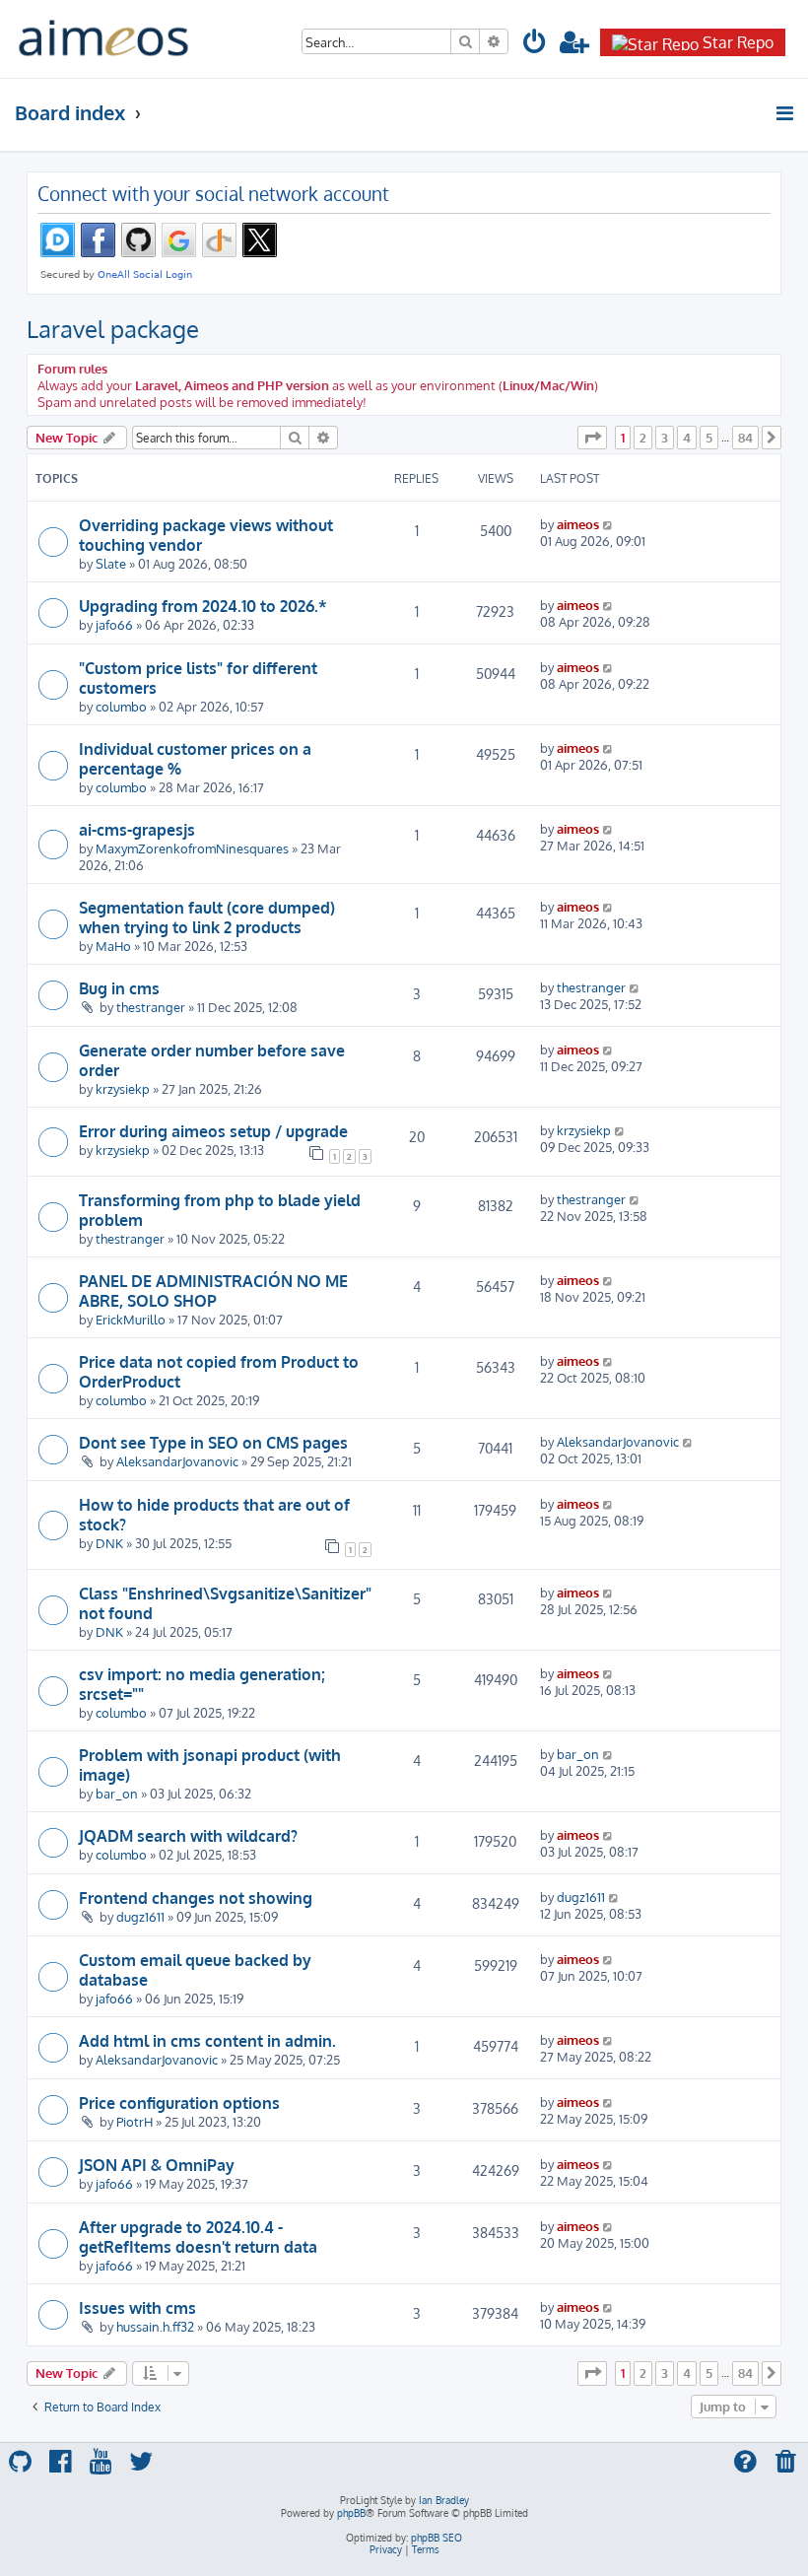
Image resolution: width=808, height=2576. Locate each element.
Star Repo (738, 42)
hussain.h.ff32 (155, 2326)
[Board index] (103, 39)
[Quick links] (786, 113)
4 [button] (687, 438)
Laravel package (113, 329)
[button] (592, 438)
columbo (121, 706)
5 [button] (709, 438)
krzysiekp (123, 1088)
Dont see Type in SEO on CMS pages (213, 1443)
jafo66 (114, 624)
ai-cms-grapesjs (137, 830)
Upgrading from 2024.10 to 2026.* (203, 606)
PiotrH (135, 2121)
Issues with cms (137, 2308)
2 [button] (643, 438)
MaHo (113, 946)
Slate (111, 563)
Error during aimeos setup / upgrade (213, 1131)
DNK (109, 1543)
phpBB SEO (437, 2538)
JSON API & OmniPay (157, 2165)
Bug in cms (119, 988)
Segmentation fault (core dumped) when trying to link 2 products (207, 917)
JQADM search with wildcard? (188, 1836)
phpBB (351, 2513)
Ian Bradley (444, 2500)
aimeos (578, 524)
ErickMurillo (131, 1319)
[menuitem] (535, 45)
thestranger (151, 1007)
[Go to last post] (608, 524)
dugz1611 (140, 1916)
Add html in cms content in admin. (207, 2041)
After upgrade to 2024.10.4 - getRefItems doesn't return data (198, 2237)
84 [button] (745, 438)
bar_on (117, 1793)
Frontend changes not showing (196, 1898)
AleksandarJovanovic (177, 1461)
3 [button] (665, 438)
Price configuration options (179, 2103)
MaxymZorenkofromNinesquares (192, 848)
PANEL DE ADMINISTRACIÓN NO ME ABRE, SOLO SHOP (213, 1291)
